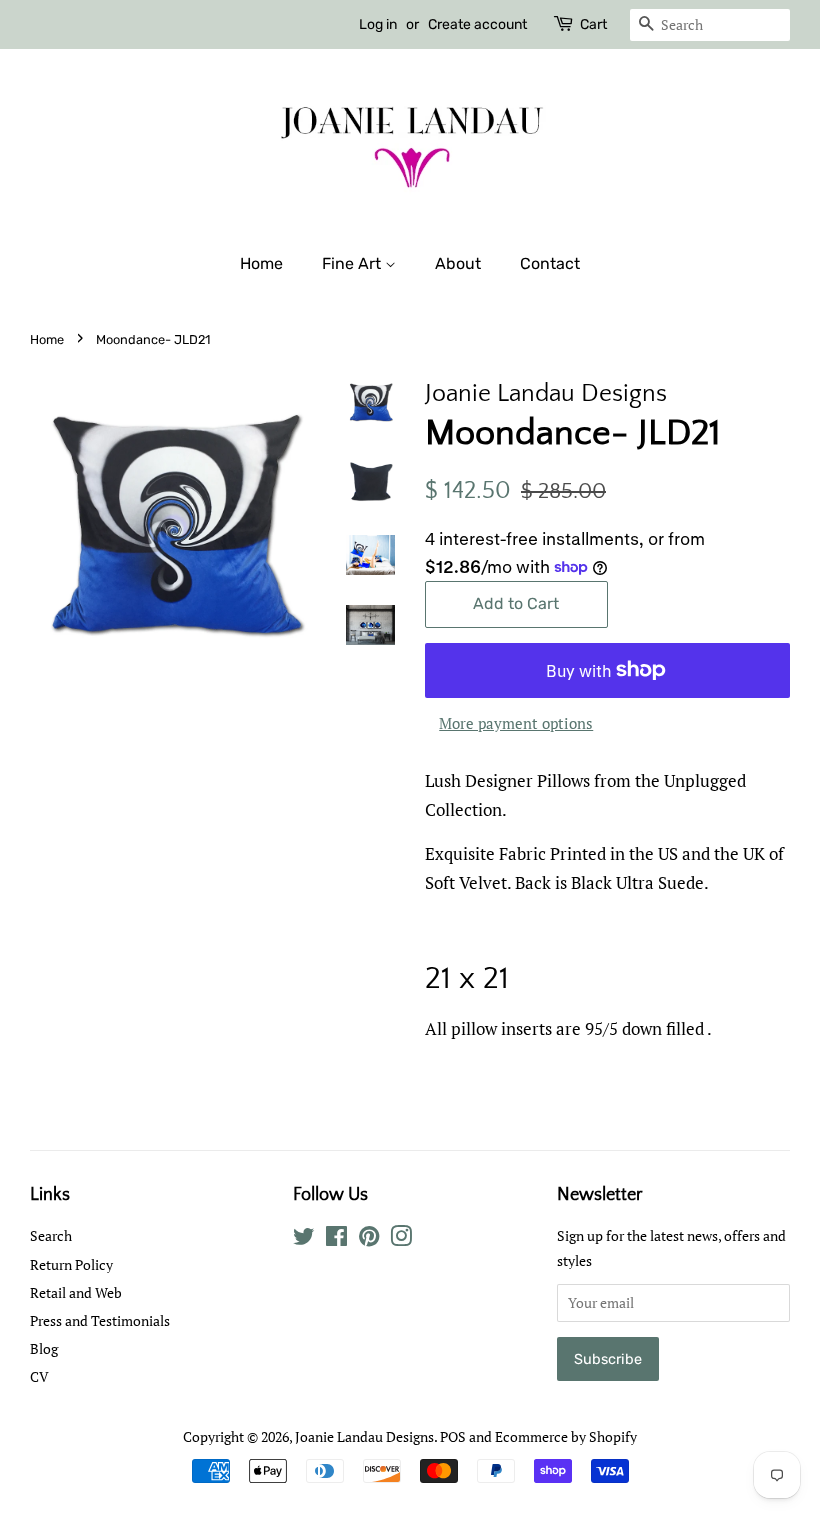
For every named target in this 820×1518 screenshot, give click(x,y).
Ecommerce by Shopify (566, 1436)
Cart (593, 24)
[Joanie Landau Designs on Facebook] (336, 1239)
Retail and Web (76, 1292)
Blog (44, 1348)
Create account (477, 24)
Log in (378, 24)
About (458, 263)
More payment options (516, 723)
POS (453, 1436)
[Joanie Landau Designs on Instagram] (401, 1239)
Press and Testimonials (100, 1320)
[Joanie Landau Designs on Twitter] (304, 1239)
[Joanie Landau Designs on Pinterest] (369, 1239)
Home (261, 263)
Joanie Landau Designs (364, 1436)
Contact (550, 263)
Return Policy (71, 1264)
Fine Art (353, 263)
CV (39, 1376)
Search (51, 1235)
